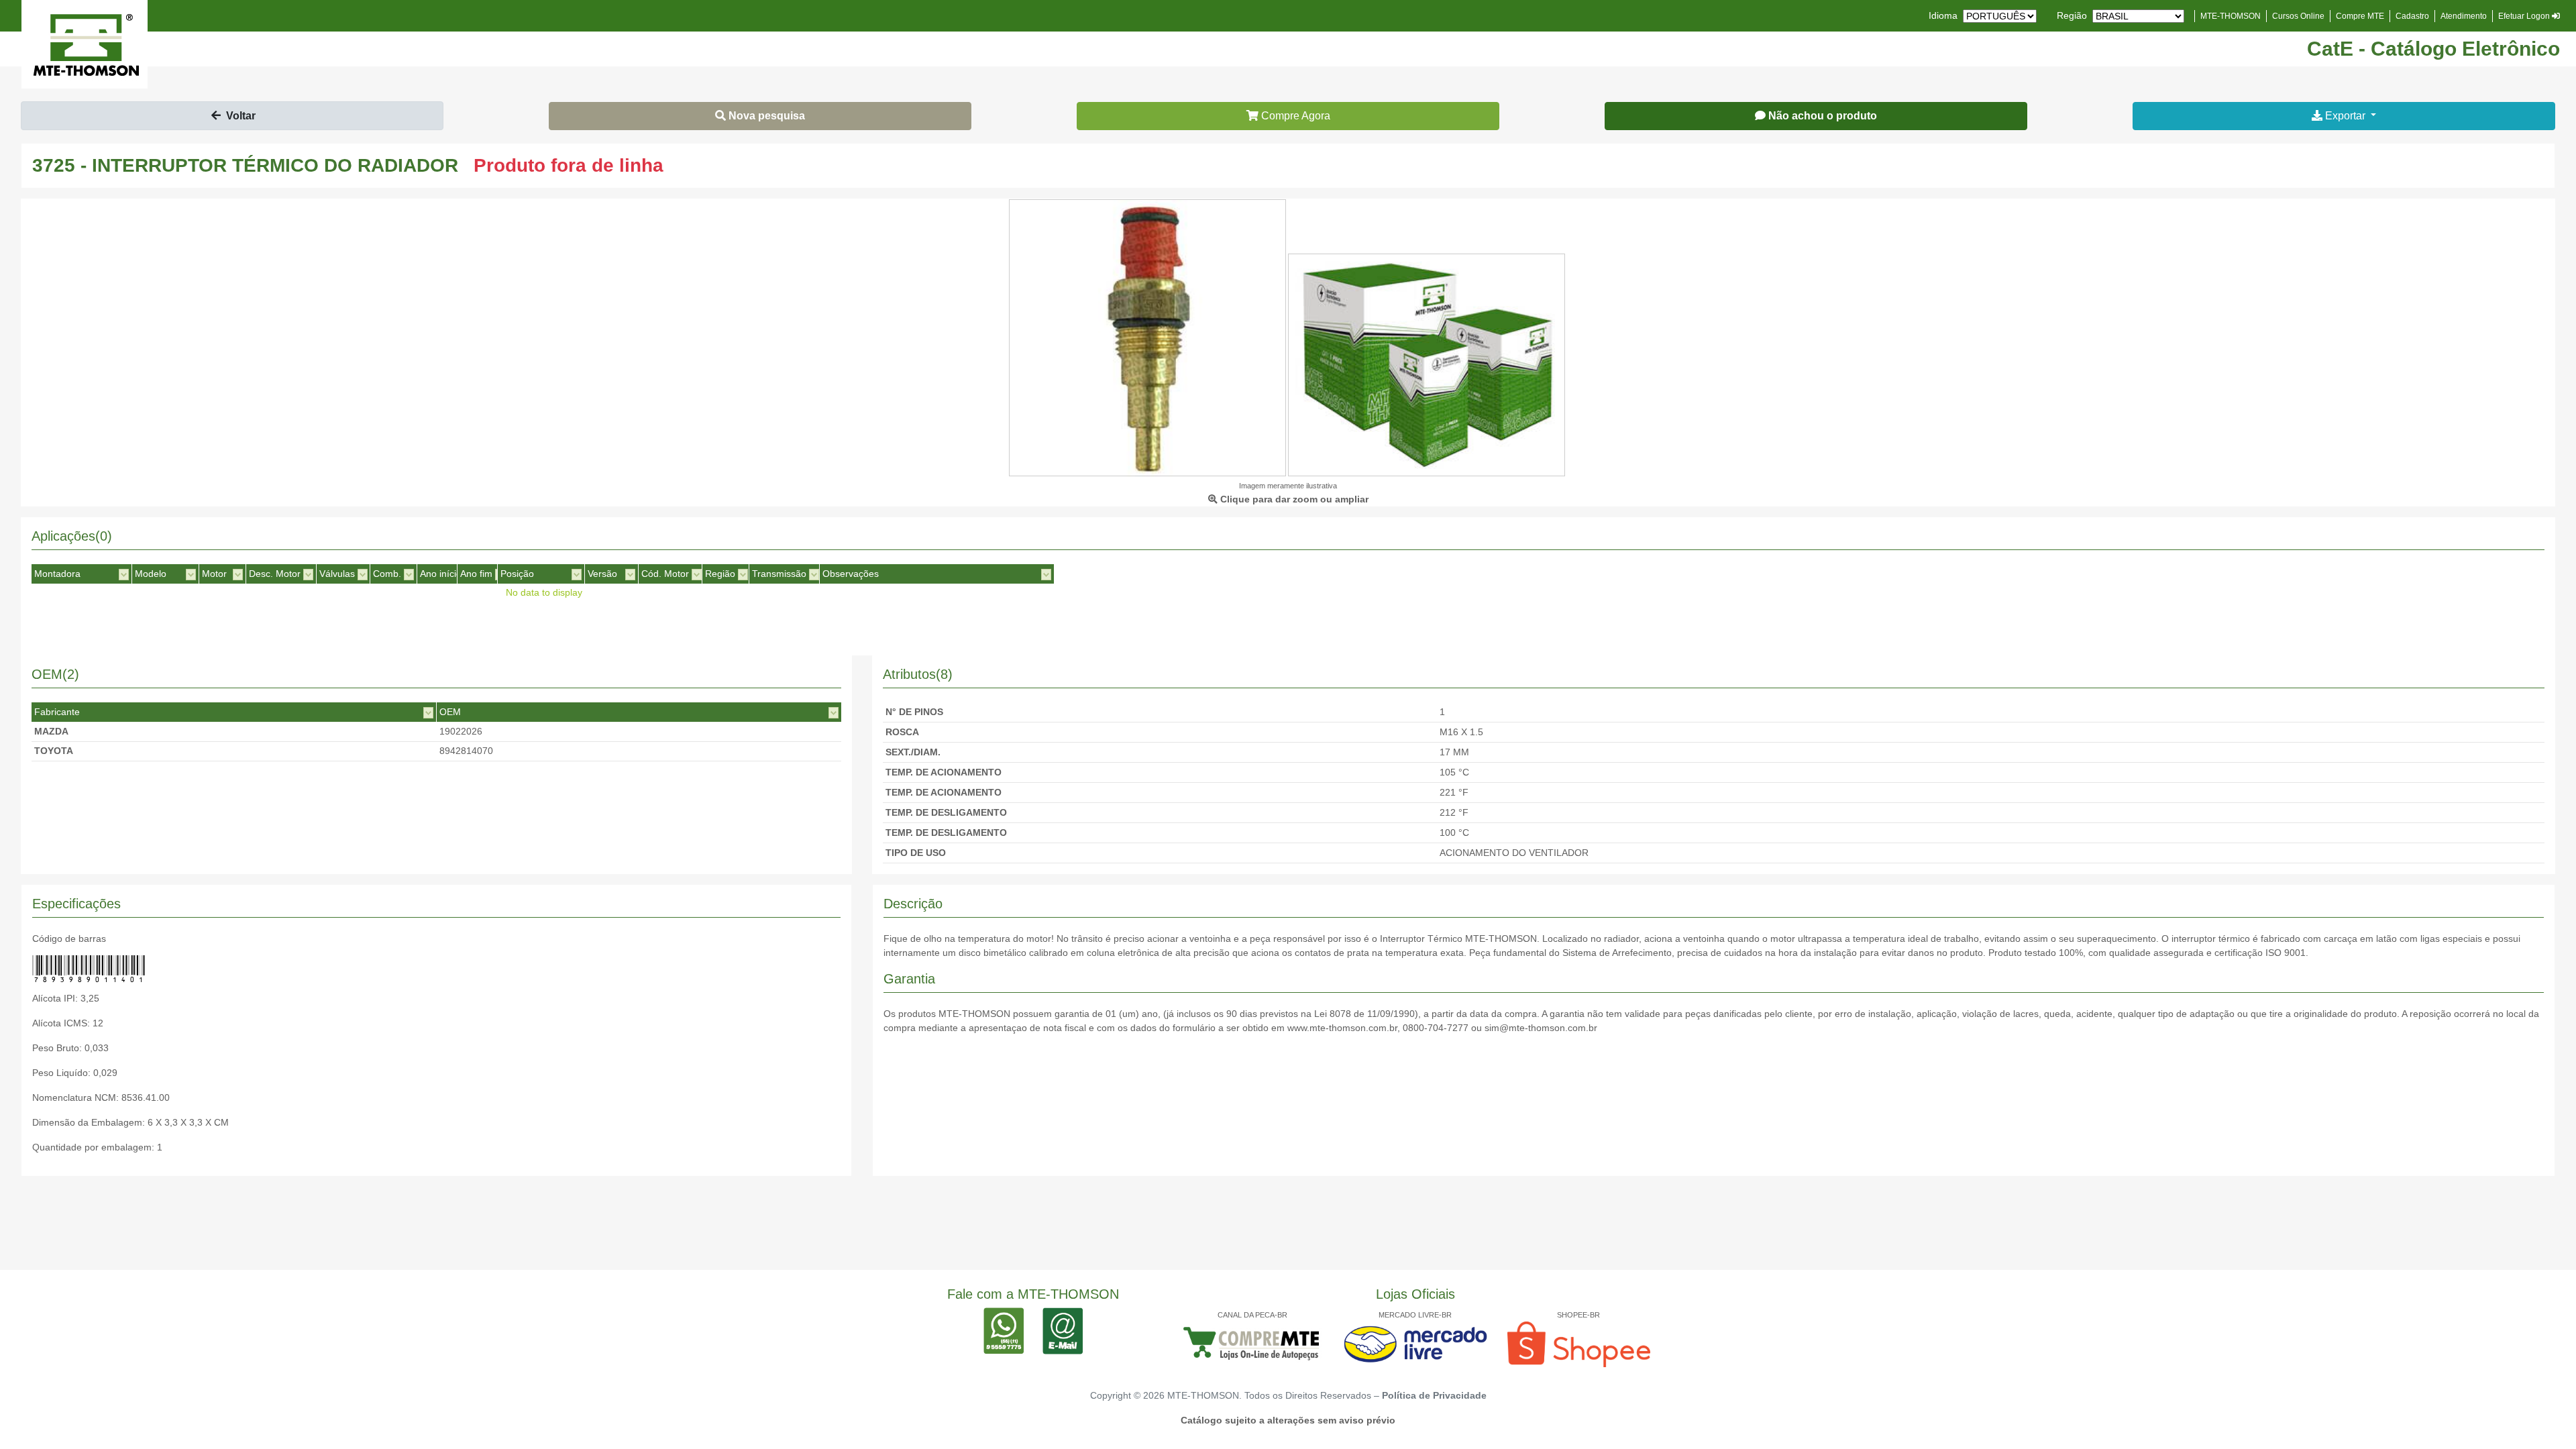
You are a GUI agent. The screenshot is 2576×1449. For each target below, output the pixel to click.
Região (2072, 15)
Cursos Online (2298, 16)
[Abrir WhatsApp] (2542, 1415)
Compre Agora (1294, 116)
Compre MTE (2360, 16)
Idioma (1943, 15)
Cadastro (2412, 16)
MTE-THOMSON (2231, 16)
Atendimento (2464, 16)
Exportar (2345, 116)
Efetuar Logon (2525, 16)
